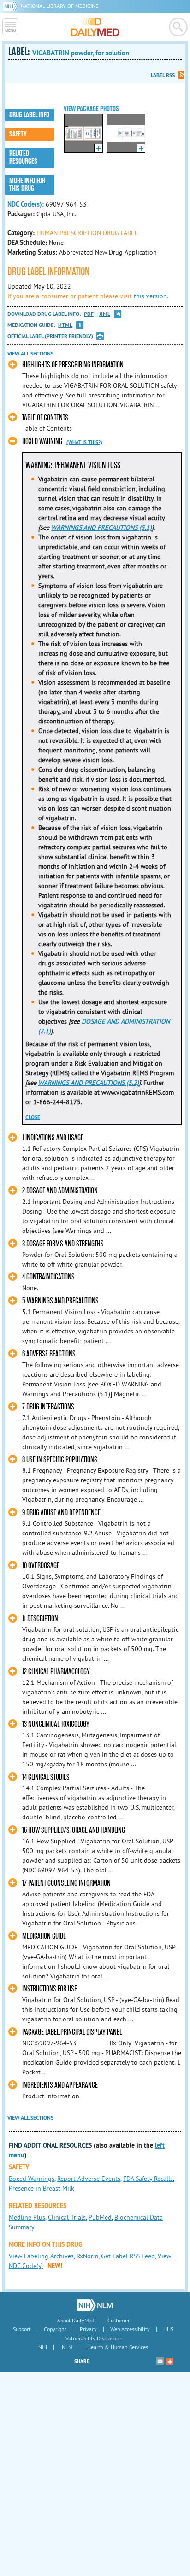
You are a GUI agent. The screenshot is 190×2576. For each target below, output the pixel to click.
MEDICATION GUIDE (44, 1936)
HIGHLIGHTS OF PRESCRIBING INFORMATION (73, 365)
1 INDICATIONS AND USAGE (53, 1138)
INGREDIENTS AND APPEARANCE (60, 2085)
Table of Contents (45, 417)
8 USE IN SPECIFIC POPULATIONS (60, 1460)
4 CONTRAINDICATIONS (48, 1277)
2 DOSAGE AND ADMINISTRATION (60, 1191)
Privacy (88, 2329)
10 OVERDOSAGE (41, 1566)
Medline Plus (27, 2217)
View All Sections (30, 354)
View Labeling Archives (41, 2256)
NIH (43, 2347)
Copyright (55, 2329)
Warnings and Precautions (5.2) (89, 1083)
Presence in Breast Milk (42, 2188)
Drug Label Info (29, 115)
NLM (67, 2347)
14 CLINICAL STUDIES (46, 1777)
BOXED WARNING (42, 441)
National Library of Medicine (59, 6)
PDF (89, 314)
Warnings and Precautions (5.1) (101, 527)
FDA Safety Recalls (148, 2179)
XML (105, 314)
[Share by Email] (160, 2361)
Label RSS (163, 75)
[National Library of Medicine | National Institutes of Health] (95, 2305)
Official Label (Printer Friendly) (50, 336)
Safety (18, 134)
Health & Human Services (118, 2347)
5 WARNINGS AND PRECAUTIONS (60, 1301)
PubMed (100, 2217)
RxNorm (87, 2256)
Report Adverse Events (89, 2179)
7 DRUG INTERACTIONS (48, 1407)
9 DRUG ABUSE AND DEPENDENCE (61, 1513)
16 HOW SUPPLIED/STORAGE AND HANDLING (74, 1830)
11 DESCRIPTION (40, 1619)
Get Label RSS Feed (128, 2256)
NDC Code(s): (26, 204)
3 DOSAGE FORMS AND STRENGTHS (63, 1244)
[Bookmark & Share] (170, 2361)
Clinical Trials (67, 2217)
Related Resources (23, 157)
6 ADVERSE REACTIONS (49, 1354)
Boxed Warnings (32, 2179)
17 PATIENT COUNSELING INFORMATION (66, 1883)
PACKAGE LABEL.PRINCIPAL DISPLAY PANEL (72, 2032)
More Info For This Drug (27, 185)
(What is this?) (84, 442)
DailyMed (95, 27)
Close (33, 1117)
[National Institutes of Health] (12, 6)
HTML (65, 325)
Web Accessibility (130, 2329)
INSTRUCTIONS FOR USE (50, 1989)
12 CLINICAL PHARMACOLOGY (56, 1672)
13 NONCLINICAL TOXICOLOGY (56, 1724)
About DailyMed (76, 2320)
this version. (151, 296)
